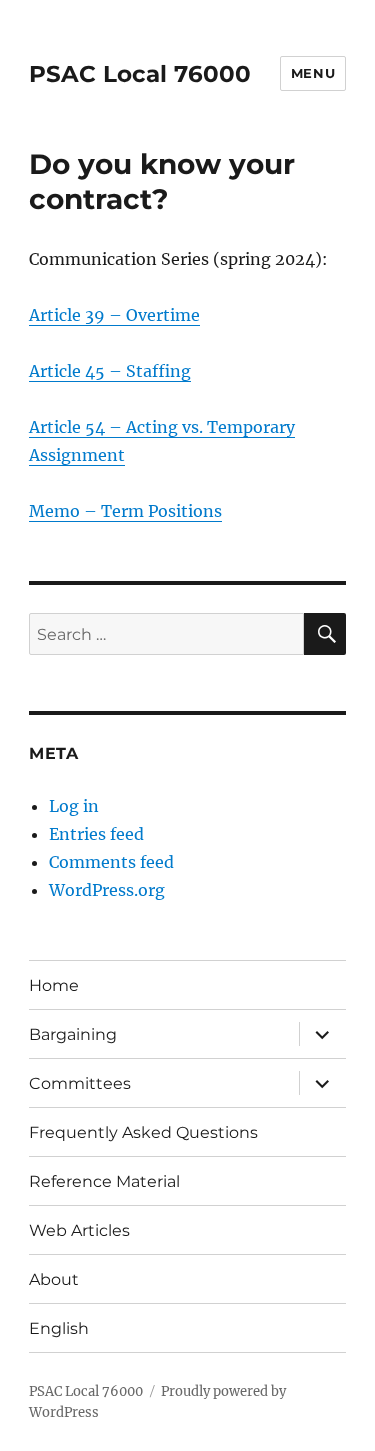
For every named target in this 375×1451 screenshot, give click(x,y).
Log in (74, 806)
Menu (313, 73)
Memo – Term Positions (125, 511)
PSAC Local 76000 (140, 74)
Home (54, 985)
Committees (80, 1083)
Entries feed (96, 834)
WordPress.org (107, 890)
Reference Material (104, 1181)
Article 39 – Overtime (114, 315)
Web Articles (79, 1230)
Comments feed (111, 862)
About (54, 1279)
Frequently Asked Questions (143, 1132)
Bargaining (73, 1034)
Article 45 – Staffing (110, 371)
